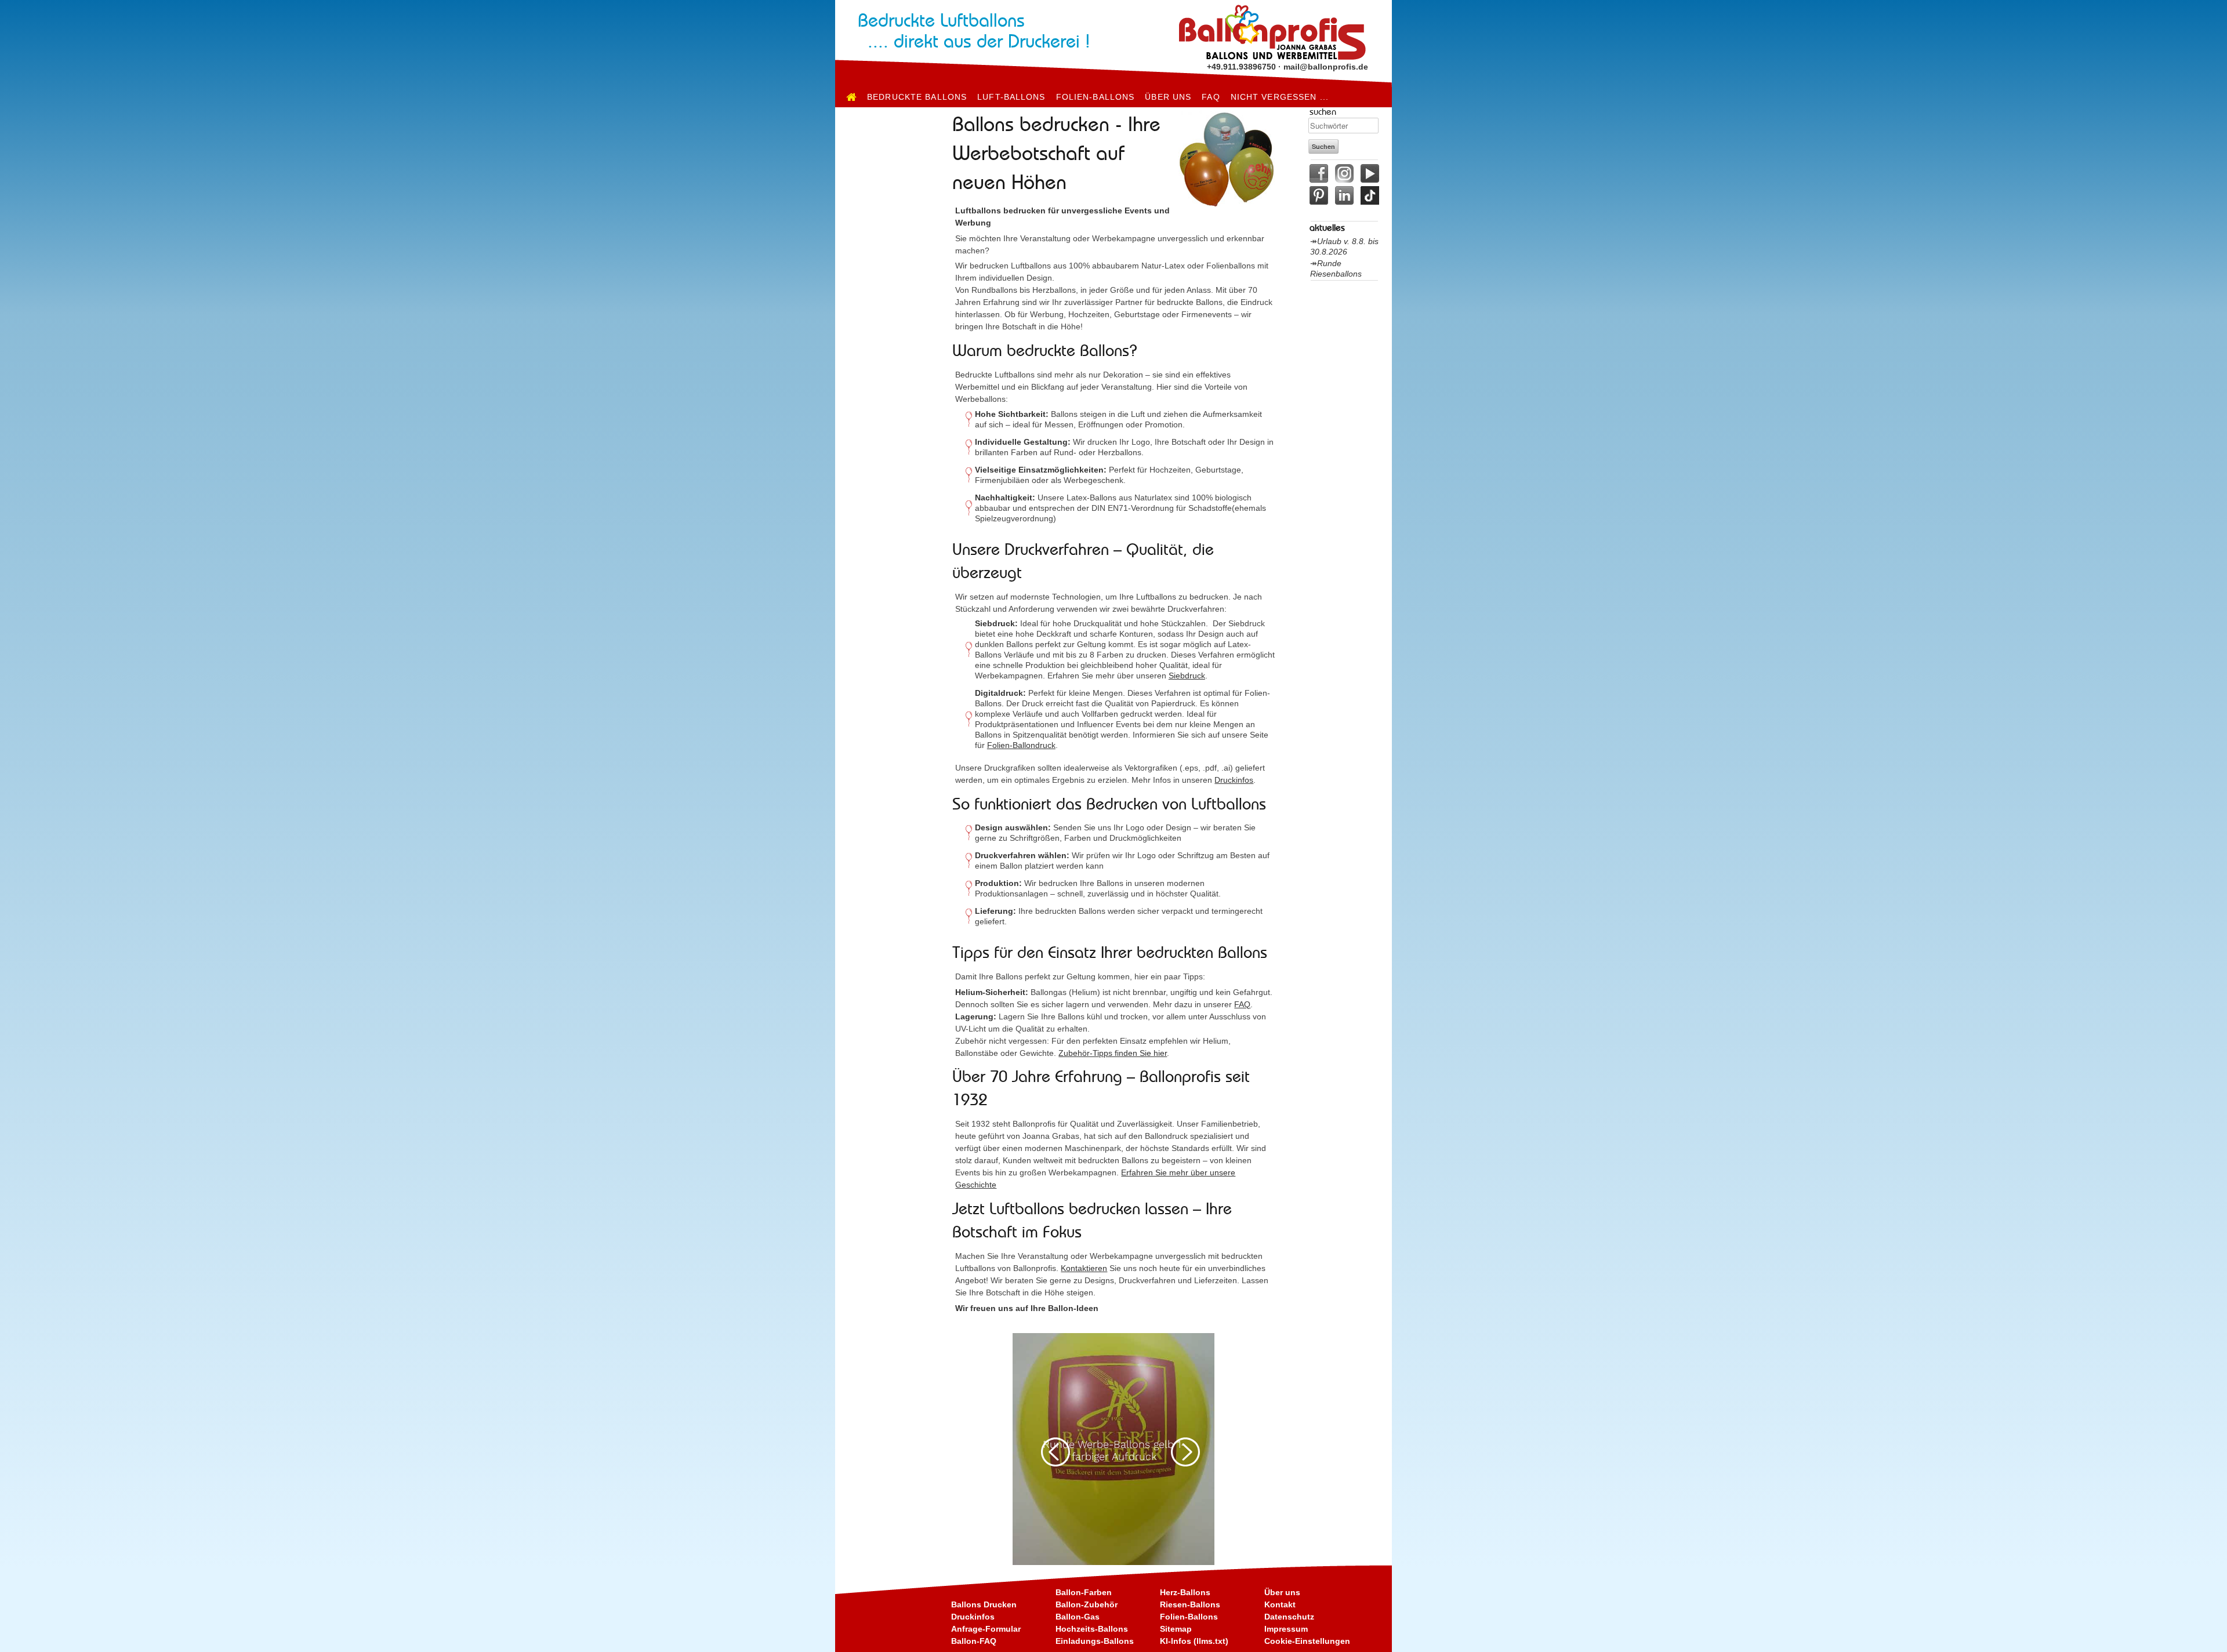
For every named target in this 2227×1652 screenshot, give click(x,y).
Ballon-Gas (1078, 1617)
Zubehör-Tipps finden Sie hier (1113, 1053)
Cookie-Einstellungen (1307, 1641)
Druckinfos (1234, 780)
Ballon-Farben (1084, 1592)
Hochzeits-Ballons (1092, 1629)
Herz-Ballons (1185, 1592)
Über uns (1168, 97)
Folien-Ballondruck (1021, 745)
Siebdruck (1187, 676)
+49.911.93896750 (1241, 67)
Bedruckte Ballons (917, 97)
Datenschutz (1289, 1617)
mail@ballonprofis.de (1326, 67)
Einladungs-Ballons (1095, 1641)
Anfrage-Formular (986, 1629)
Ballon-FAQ (974, 1641)
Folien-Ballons (1096, 97)
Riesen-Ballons (1190, 1604)
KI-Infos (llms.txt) (1194, 1641)
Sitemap (1176, 1629)
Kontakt (1280, 1604)
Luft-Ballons (1011, 97)
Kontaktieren (1084, 1268)
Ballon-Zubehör (1087, 1604)
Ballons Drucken (984, 1604)
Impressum (1286, 1629)
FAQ (1211, 97)
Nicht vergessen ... (1280, 97)
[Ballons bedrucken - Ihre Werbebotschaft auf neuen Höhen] (851, 97)
